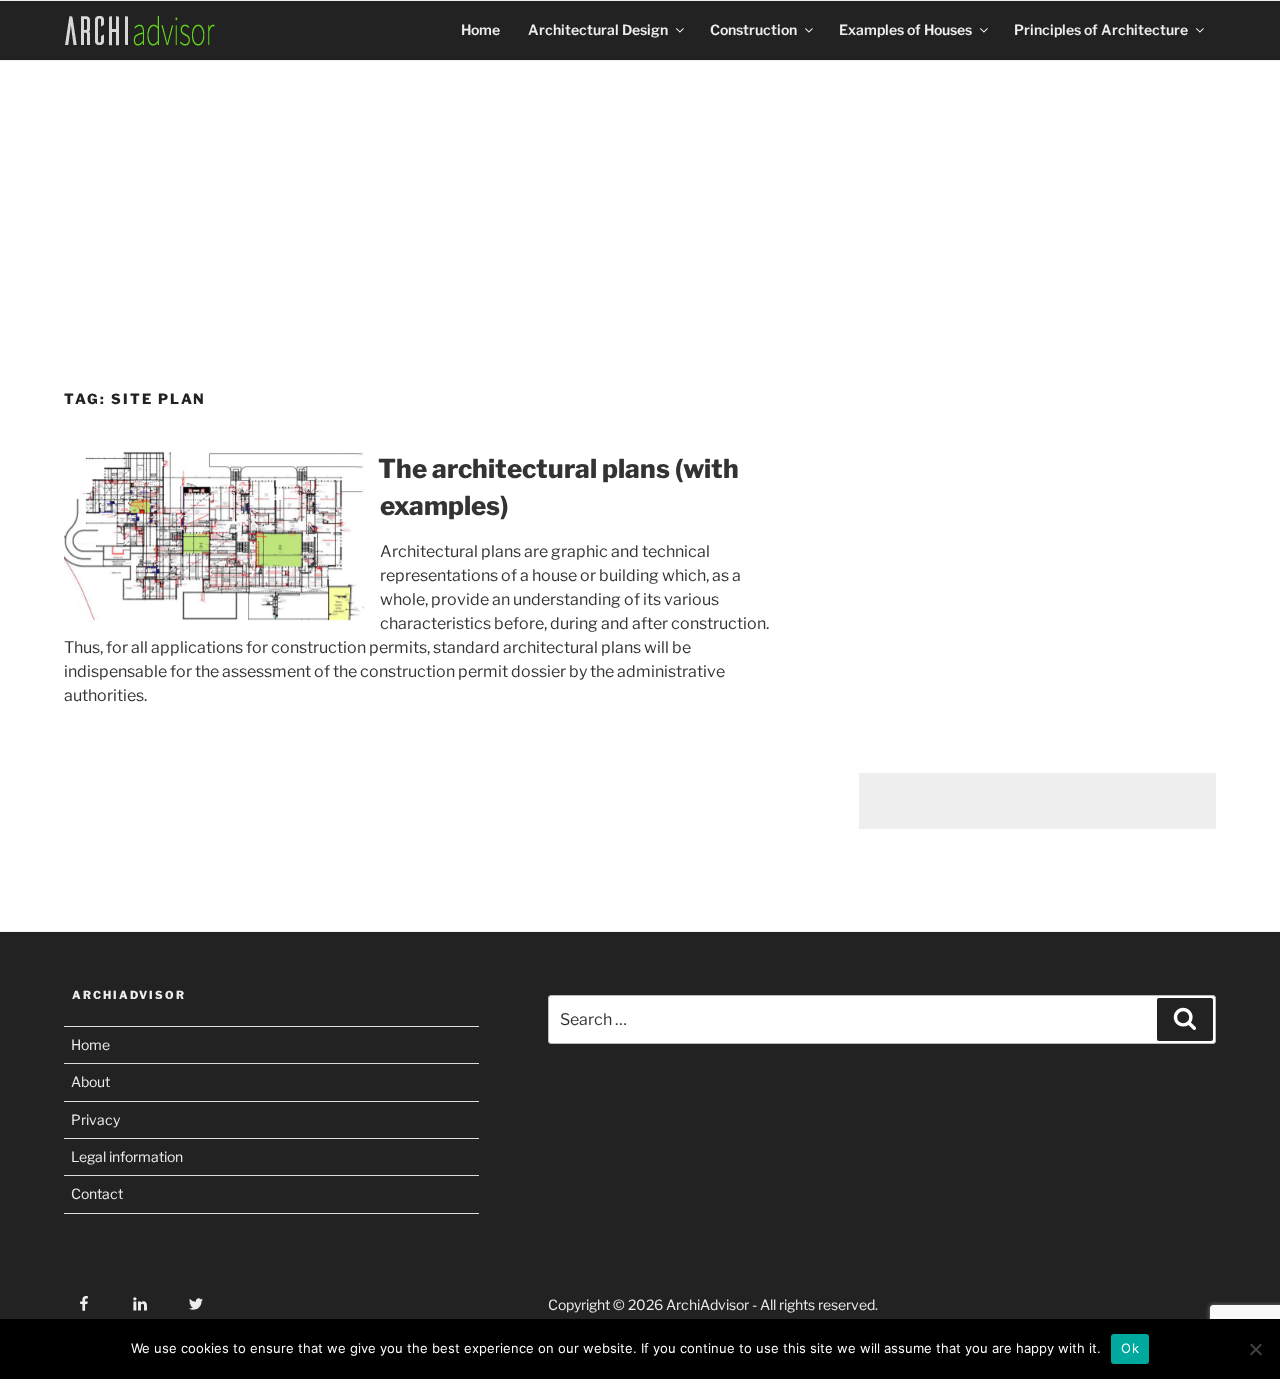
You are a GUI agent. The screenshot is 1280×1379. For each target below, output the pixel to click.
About (90, 1081)
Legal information (127, 1156)
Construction (753, 29)
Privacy (95, 1119)
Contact (97, 1193)
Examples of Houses (905, 29)
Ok (1130, 1348)
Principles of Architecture (1101, 29)
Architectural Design (598, 29)
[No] (1255, 1349)
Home (480, 29)
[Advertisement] (640, 217)
